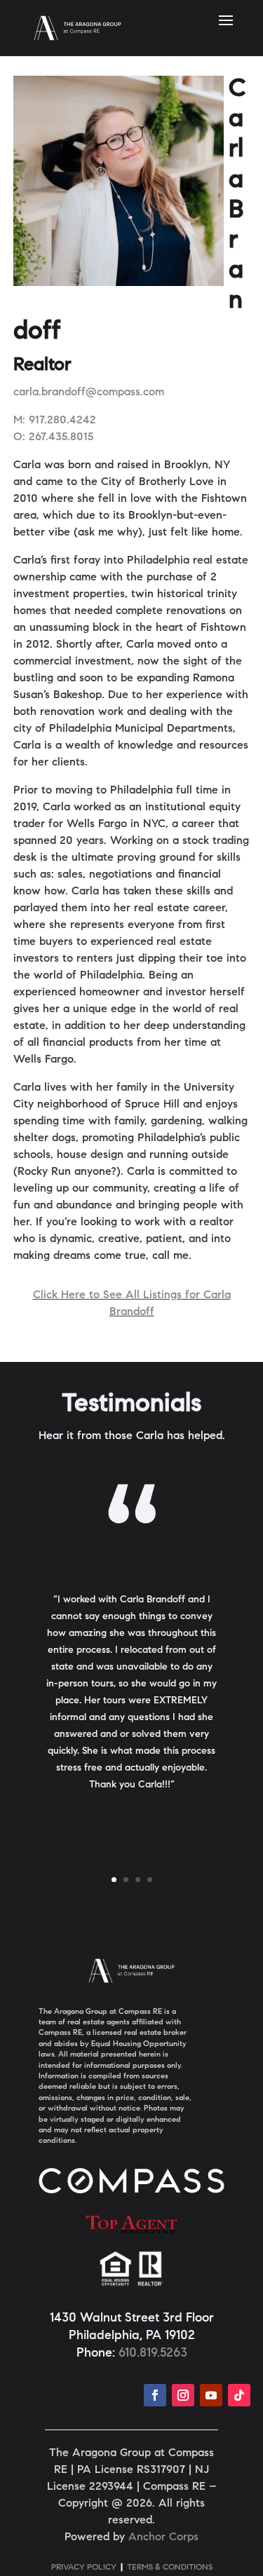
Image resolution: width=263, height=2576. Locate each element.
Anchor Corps (163, 2537)
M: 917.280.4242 (55, 421)
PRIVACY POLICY (84, 2568)
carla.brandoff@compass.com (89, 393)
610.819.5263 (153, 2354)
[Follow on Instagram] (183, 2395)
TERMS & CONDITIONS (170, 2568)
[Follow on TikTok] (239, 2395)
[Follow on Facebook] (155, 2395)
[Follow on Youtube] (211, 2395)
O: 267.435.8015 (53, 437)
